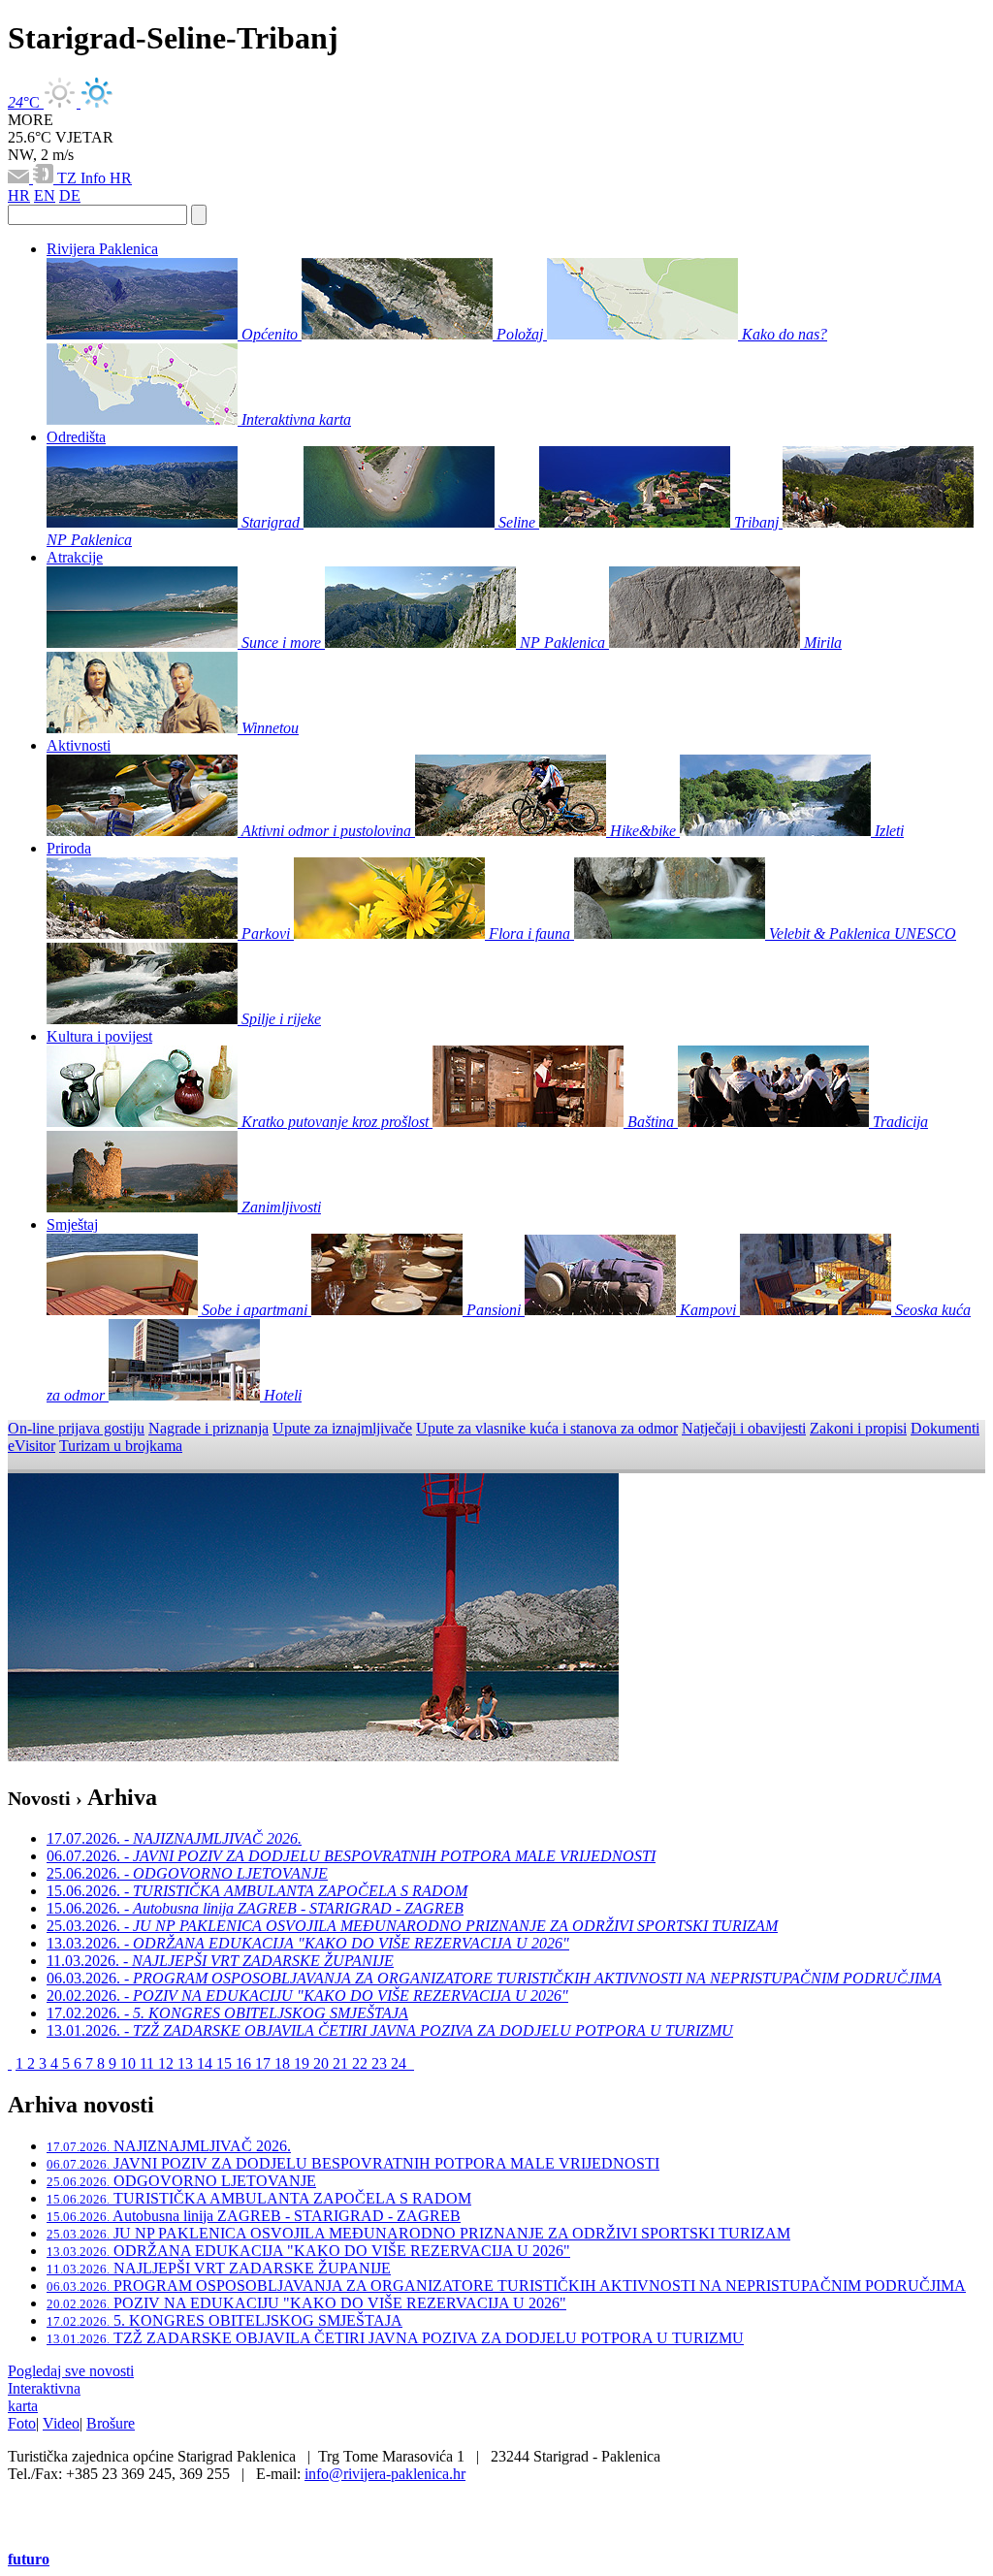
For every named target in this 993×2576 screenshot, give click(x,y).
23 (381, 2063)
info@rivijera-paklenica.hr (385, 2474)
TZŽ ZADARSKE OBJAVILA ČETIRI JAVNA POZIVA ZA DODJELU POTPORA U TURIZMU (395, 2338)
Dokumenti (945, 1428)
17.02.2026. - (227, 2013)
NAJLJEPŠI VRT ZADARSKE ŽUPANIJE (219, 2268)
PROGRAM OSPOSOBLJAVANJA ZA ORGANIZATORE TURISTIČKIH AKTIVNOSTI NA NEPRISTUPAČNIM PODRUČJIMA (506, 2286)
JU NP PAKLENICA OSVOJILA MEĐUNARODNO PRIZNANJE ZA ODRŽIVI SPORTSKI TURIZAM (418, 2233)
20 (323, 2063)
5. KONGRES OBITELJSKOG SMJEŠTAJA (224, 2320)
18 (284, 2063)
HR (121, 178)
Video (61, 2423)
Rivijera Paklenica (102, 249)
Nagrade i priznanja (208, 1428)
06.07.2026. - (351, 1856)
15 (226, 2063)
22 (362, 2063)
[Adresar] (45, 178)
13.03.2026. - (308, 1943)
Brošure (111, 2423)
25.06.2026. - (187, 1873)
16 (245, 2063)
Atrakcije (75, 557)
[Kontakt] (20, 178)
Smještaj (72, 1224)
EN (45, 195)
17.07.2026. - (174, 1838)
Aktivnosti (79, 745)
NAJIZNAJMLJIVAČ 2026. (169, 2146)
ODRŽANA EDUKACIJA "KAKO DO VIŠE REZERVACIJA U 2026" (308, 2251)
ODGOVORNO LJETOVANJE (181, 2181)
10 (130, 2063)
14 (207, 2063)
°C (26, 102)
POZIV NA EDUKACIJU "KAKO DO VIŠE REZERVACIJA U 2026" (306, 2303)
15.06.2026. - (257, 1891)
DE (70, 195)
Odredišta (76, 437)
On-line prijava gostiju (76, 1428)
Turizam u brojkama (121, 1446)
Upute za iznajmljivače (342, 1428)
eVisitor (32, 1446)
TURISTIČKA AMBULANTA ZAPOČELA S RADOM (259, 2198)
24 (400, 2063)
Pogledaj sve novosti (71, 2371)
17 (265, 2063)
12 (168, 2063)
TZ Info (83, 178)
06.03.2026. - (494, 1978)
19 (304, 2063)
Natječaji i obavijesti (744, 1428)
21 (342, 2063)
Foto (22, 2423)
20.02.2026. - (307, 1996)
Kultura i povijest (99, 1036)
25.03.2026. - (412, 1926)
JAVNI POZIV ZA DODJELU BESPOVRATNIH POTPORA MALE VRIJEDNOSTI (353, 2163)
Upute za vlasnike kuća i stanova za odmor (547, 1428)
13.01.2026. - (390, 2030)
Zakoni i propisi (858, 1428)
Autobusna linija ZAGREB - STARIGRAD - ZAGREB (254, 2216)
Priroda (69, 848)
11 (149, 2063)
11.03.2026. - (220, 1961)
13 (187, 2063)
